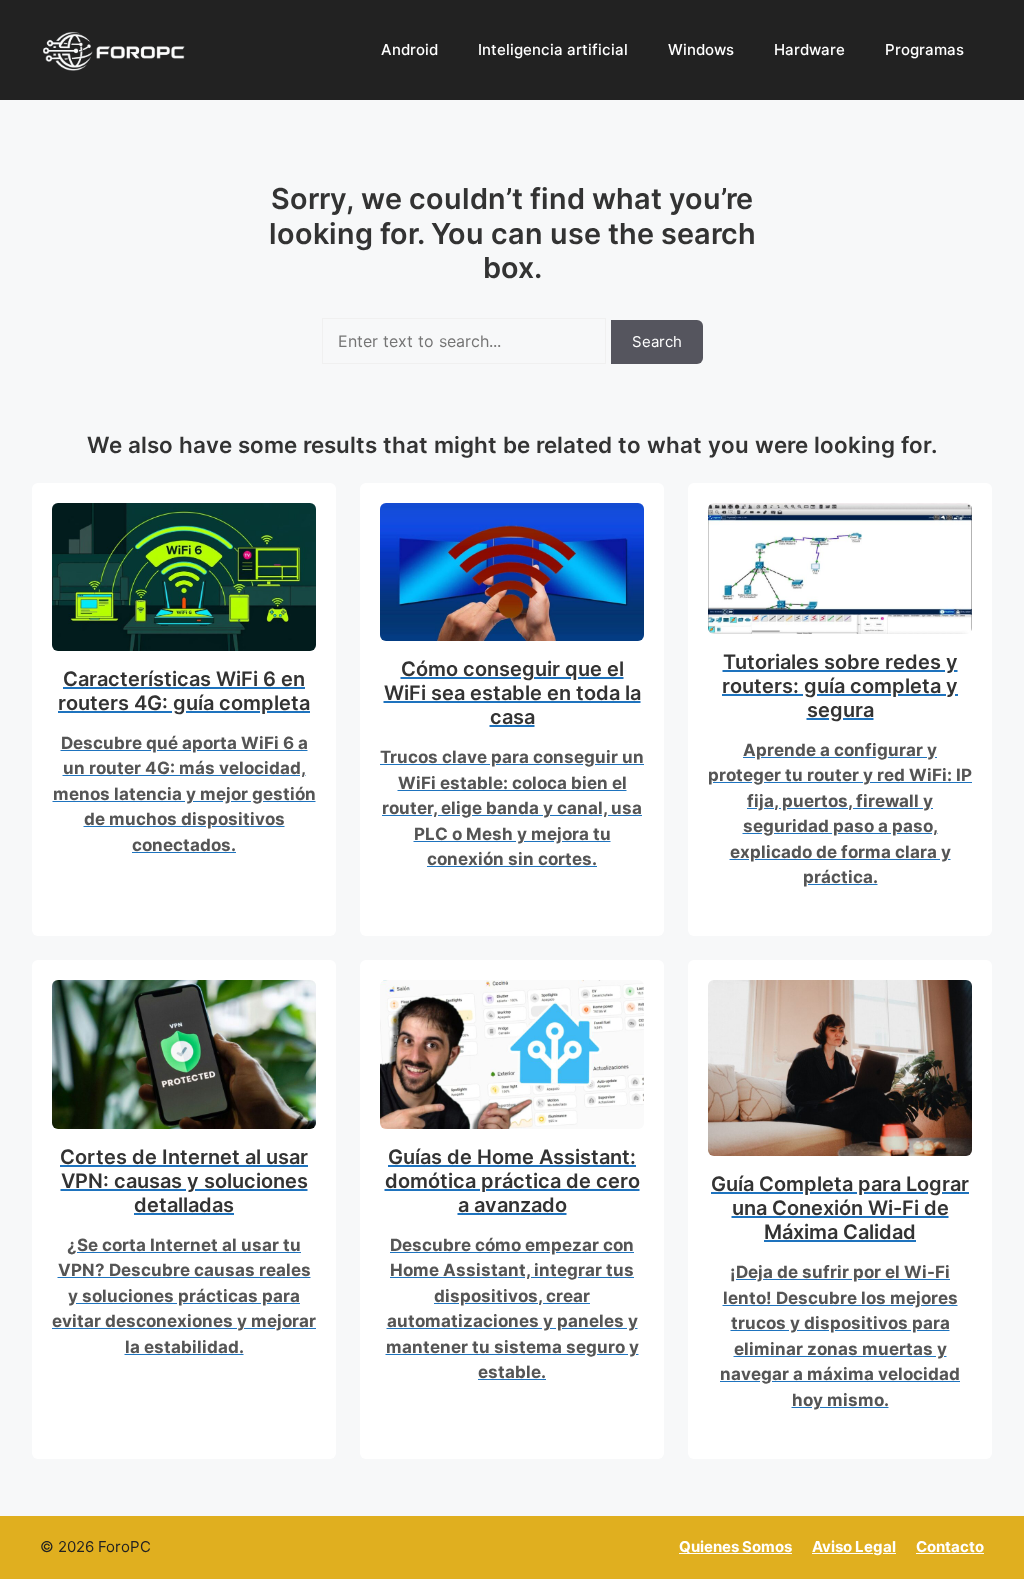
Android (409, 49)
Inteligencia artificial (553, 49)
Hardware (809, 49)
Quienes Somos (735, 1546)
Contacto (950, 1546)
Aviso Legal (854, 1546)
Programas (924, 49)
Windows (701, 49)
